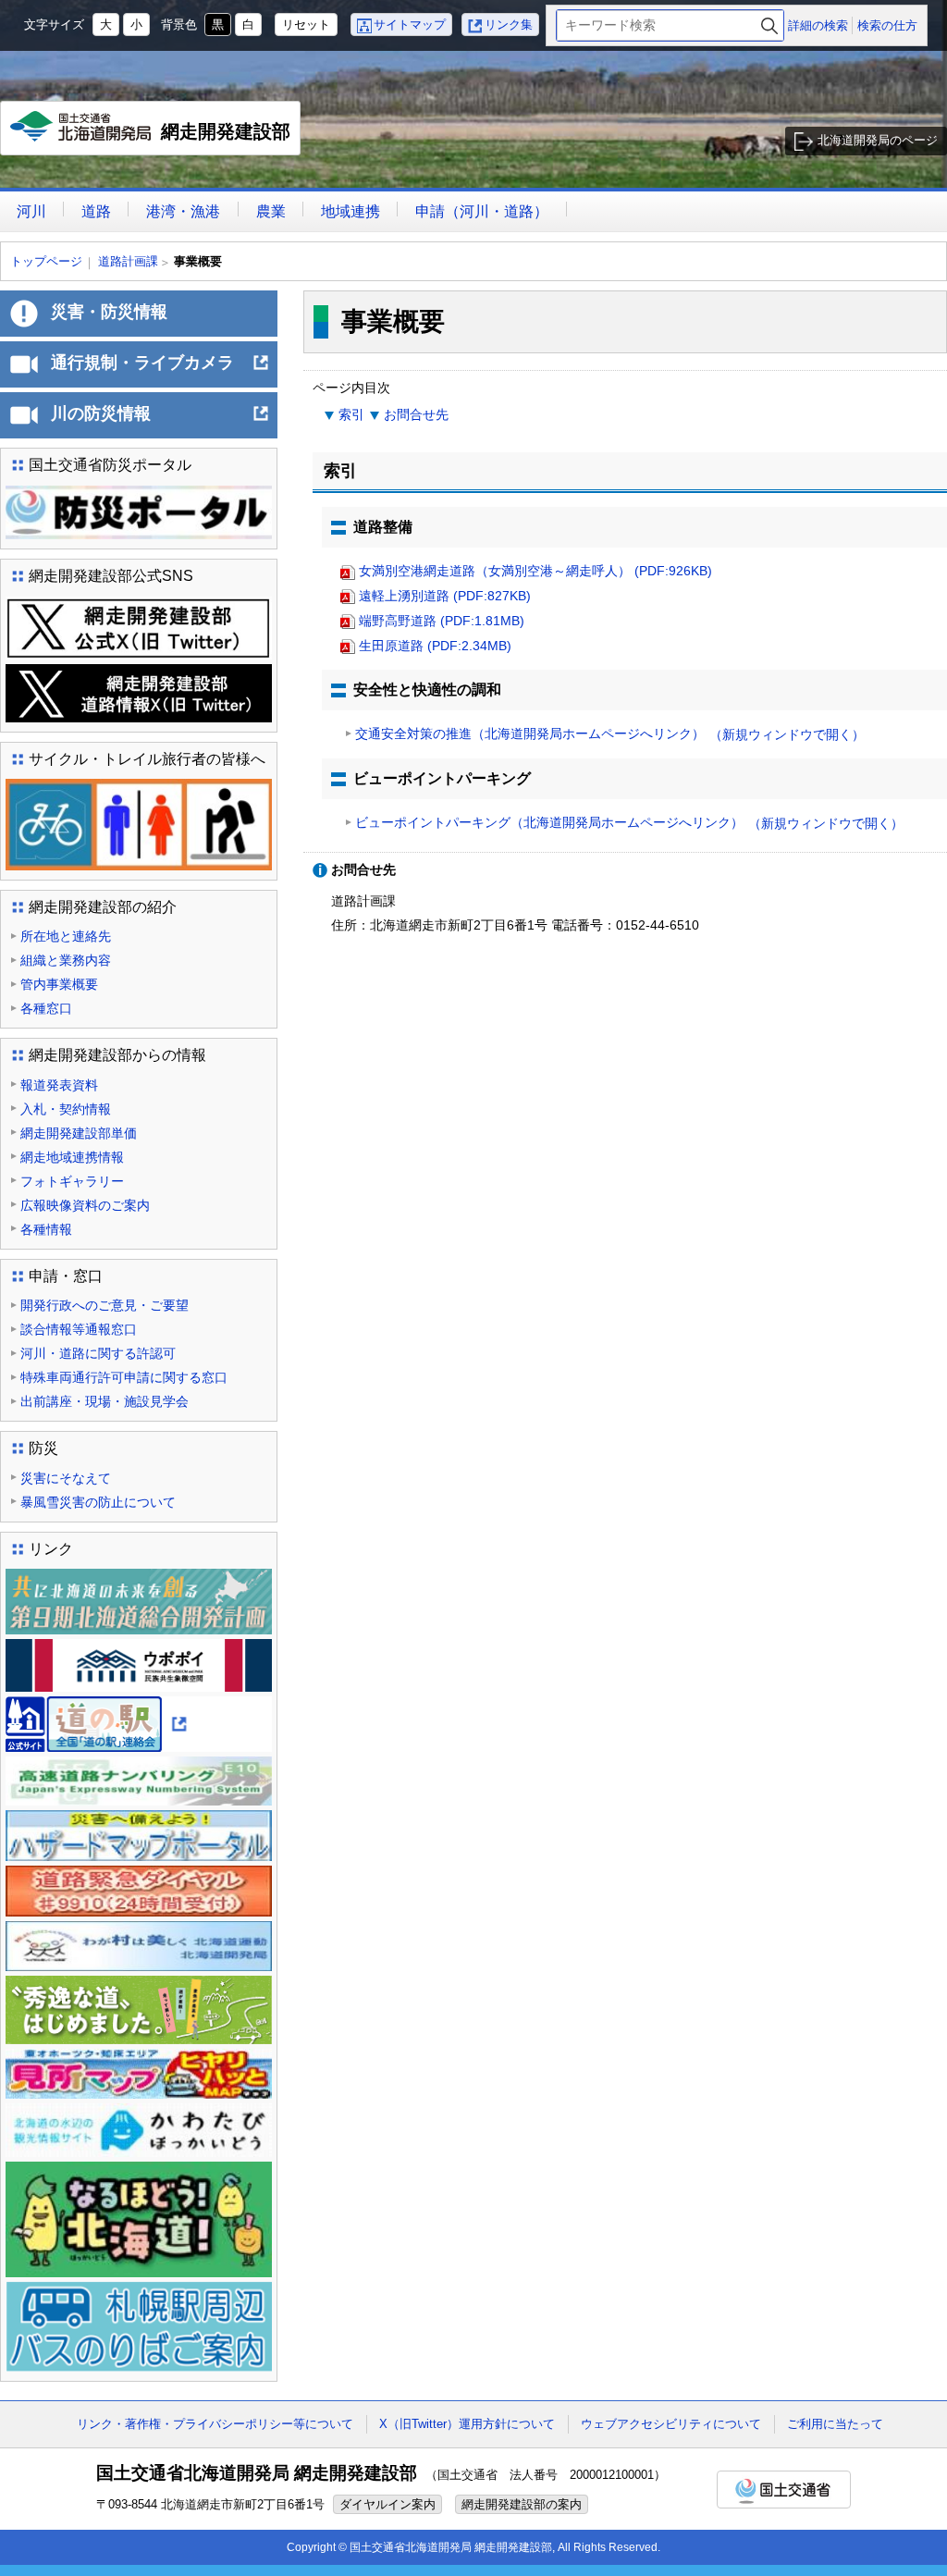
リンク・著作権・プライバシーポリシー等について (215, 2424)
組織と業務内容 (66, 960)
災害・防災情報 (109, 312)
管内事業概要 (59, 984)
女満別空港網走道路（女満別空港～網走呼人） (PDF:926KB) (535, 571)
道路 (96, 211)
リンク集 (509, 25)
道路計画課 (128, 261)
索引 (351, 414)
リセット (306, 25)
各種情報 (46, 1229)
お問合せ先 (416, 414)
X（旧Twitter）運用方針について (467, 2424)
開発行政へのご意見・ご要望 (105, 1305)
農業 (271, 211)
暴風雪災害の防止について (98, 1502)
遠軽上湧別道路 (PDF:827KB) (445, 596)
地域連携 (351, 211)
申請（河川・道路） (482, 211)
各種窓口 (46, 1008)
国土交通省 (784, 2490)
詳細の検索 (818, 25)
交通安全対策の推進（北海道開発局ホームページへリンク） (610, 734)
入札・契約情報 (66, 1109)
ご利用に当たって (835, 2424)
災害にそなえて (66, 1478)
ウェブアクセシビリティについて (671, 2424)
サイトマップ (410, 25)
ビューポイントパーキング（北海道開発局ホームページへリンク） (629, 823)
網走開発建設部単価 (79, 1133)
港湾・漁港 (183, 211)
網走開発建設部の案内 (522, 2504)
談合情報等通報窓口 (79, 1329)
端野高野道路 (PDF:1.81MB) (442, 621)
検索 (769, 25)
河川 (31, 211)
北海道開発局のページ (878, 140)
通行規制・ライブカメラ (160, 370)
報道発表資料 (59, 1085)
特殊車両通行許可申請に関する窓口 (124, 1377)
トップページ (46, 261)
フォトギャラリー (72, 1181)
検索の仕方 (887, 25)
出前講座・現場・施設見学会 (105, 1401)
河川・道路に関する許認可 (98, 1353)
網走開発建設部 (155, 138)
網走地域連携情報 (72, 1157)
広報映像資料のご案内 (85, 1205)
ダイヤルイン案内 (387, 2504)
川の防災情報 (160, 421)
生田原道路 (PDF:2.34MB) (435, 646)
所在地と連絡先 (66, 936)
